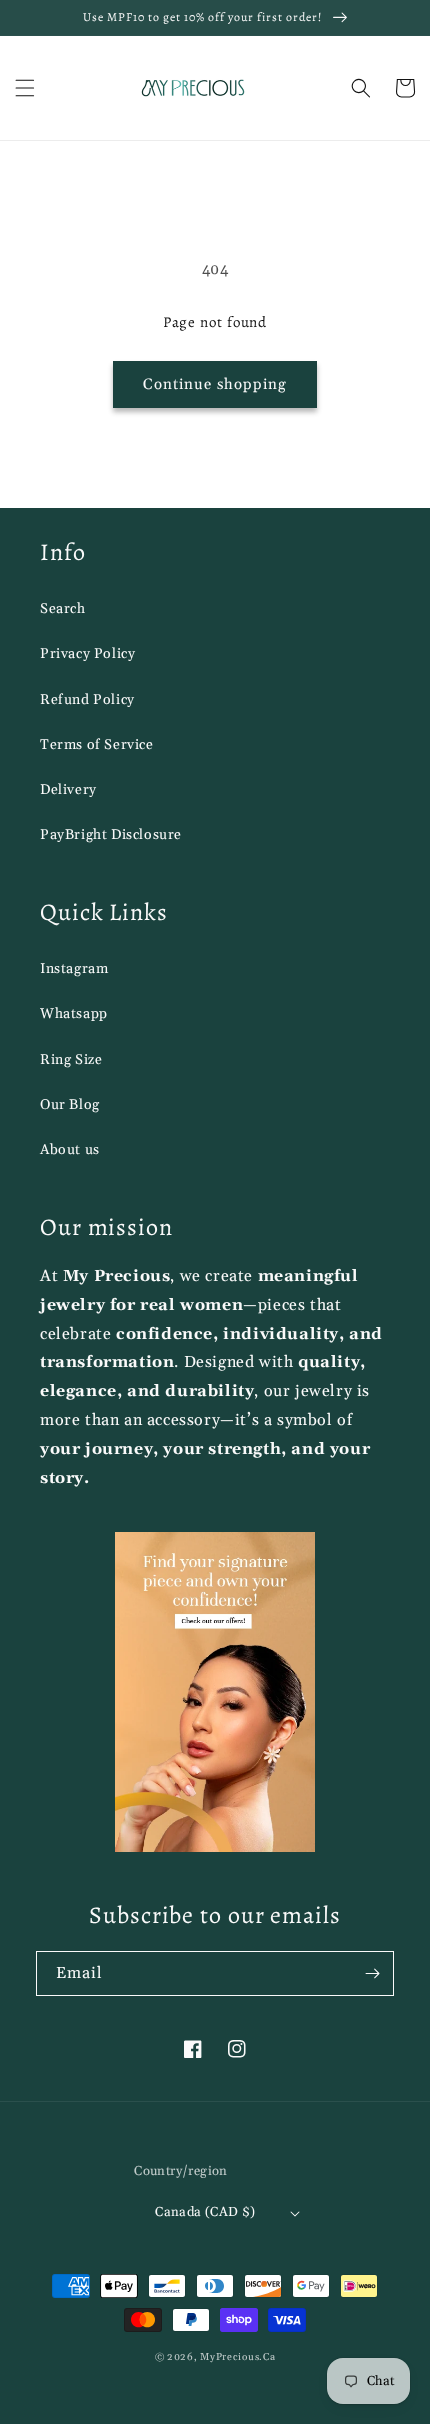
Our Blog (70, 1105)
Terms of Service (97, 745)
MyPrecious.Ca (237, 2357)
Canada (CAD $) (205, 2212)
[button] (25, 88)
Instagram (74, 969)
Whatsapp (74, 1014)
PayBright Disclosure (111, 835)
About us (70, 1150)
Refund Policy (87, 700)
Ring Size (71, 1060)
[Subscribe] (372, 1973)
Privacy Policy (87, 654)
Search (63, 609)
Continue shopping (215, 384)
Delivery (68, 790)
